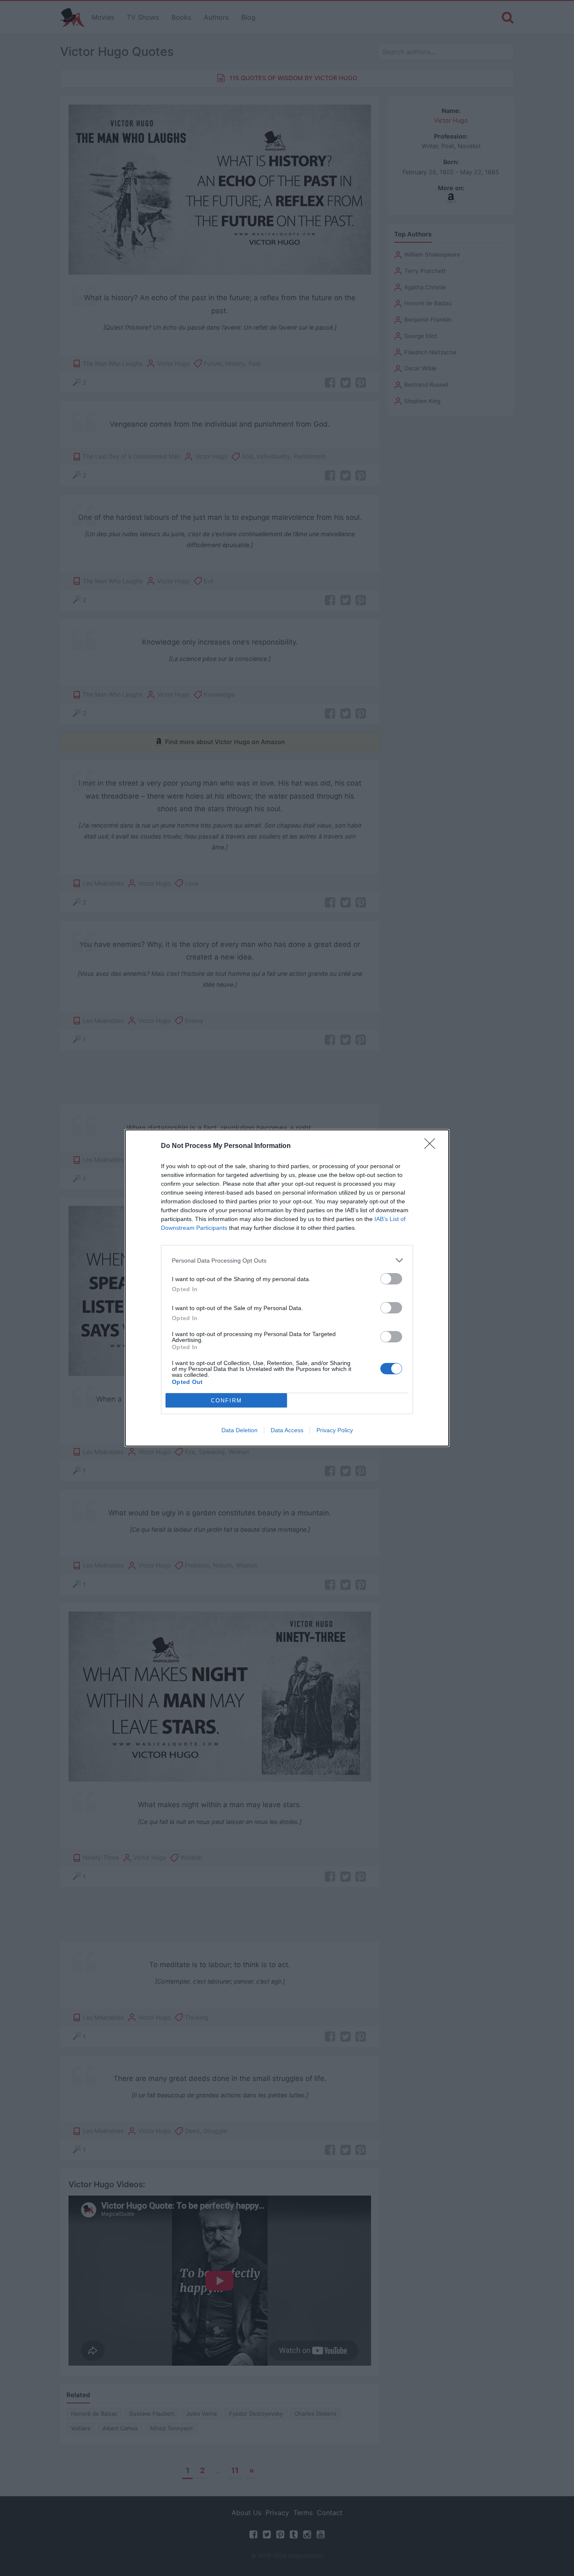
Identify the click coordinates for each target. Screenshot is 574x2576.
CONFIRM (226, 1401)
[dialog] (287, 1288)
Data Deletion (240, 1430)
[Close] (432, 1146)
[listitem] (287, 1260)
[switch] (391, 1279)
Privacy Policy (335, 1430)
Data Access (287, 1430)
